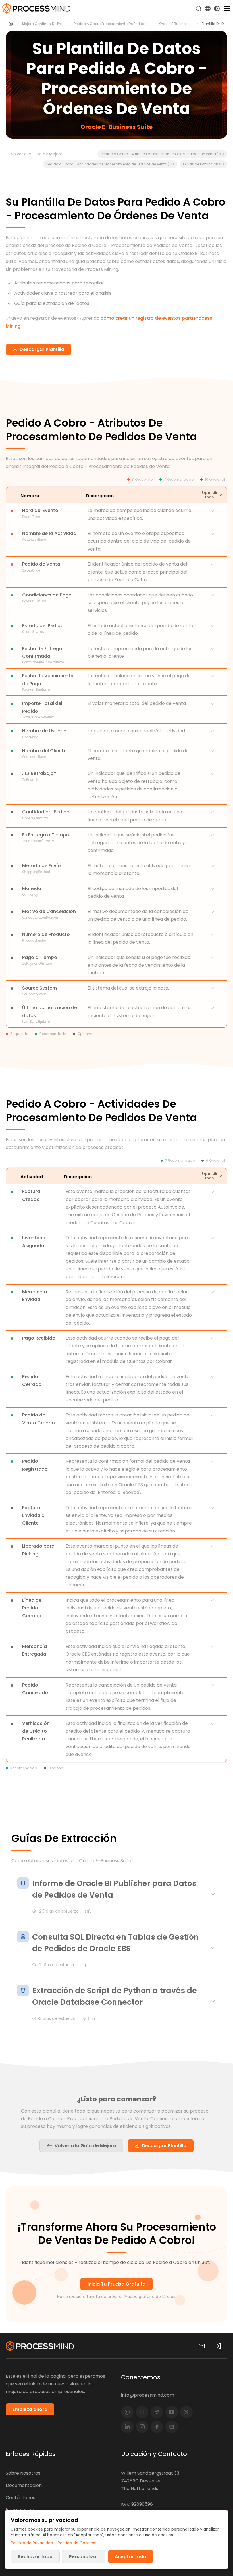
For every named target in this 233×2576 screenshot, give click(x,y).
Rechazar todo (35, 2557)
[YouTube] (172, 2412)
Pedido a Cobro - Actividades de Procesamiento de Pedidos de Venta (110, 164)
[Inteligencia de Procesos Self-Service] (36, 9)
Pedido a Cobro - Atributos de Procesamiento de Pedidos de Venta (162, 154)
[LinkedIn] (127, 2427)
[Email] (172, 2427)
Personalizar (84, 2557)
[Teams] (157, 2412)
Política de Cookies (76, 2543)
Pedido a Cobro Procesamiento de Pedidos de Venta (112, 24)
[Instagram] (142, 2427)
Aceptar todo (131, 2557)
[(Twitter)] (186, 2412)
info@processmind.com (148, 2395)
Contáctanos (20, 2498)
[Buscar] (199, 9)
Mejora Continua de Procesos (44, 24)
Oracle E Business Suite (176, 24)
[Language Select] (208, 9)
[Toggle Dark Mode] (217, 9)
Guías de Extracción (203, 164)
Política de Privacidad (32, 2543)
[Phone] (142, 2412)
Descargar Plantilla (164, 2146)
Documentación (24, 2485)
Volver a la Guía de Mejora (85, 2146)
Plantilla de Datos (215, 24)
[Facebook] (157, 2427)
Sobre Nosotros (23, 2473)
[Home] (11, 24)
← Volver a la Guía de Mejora (34, 154)
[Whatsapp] (127, 2412)
